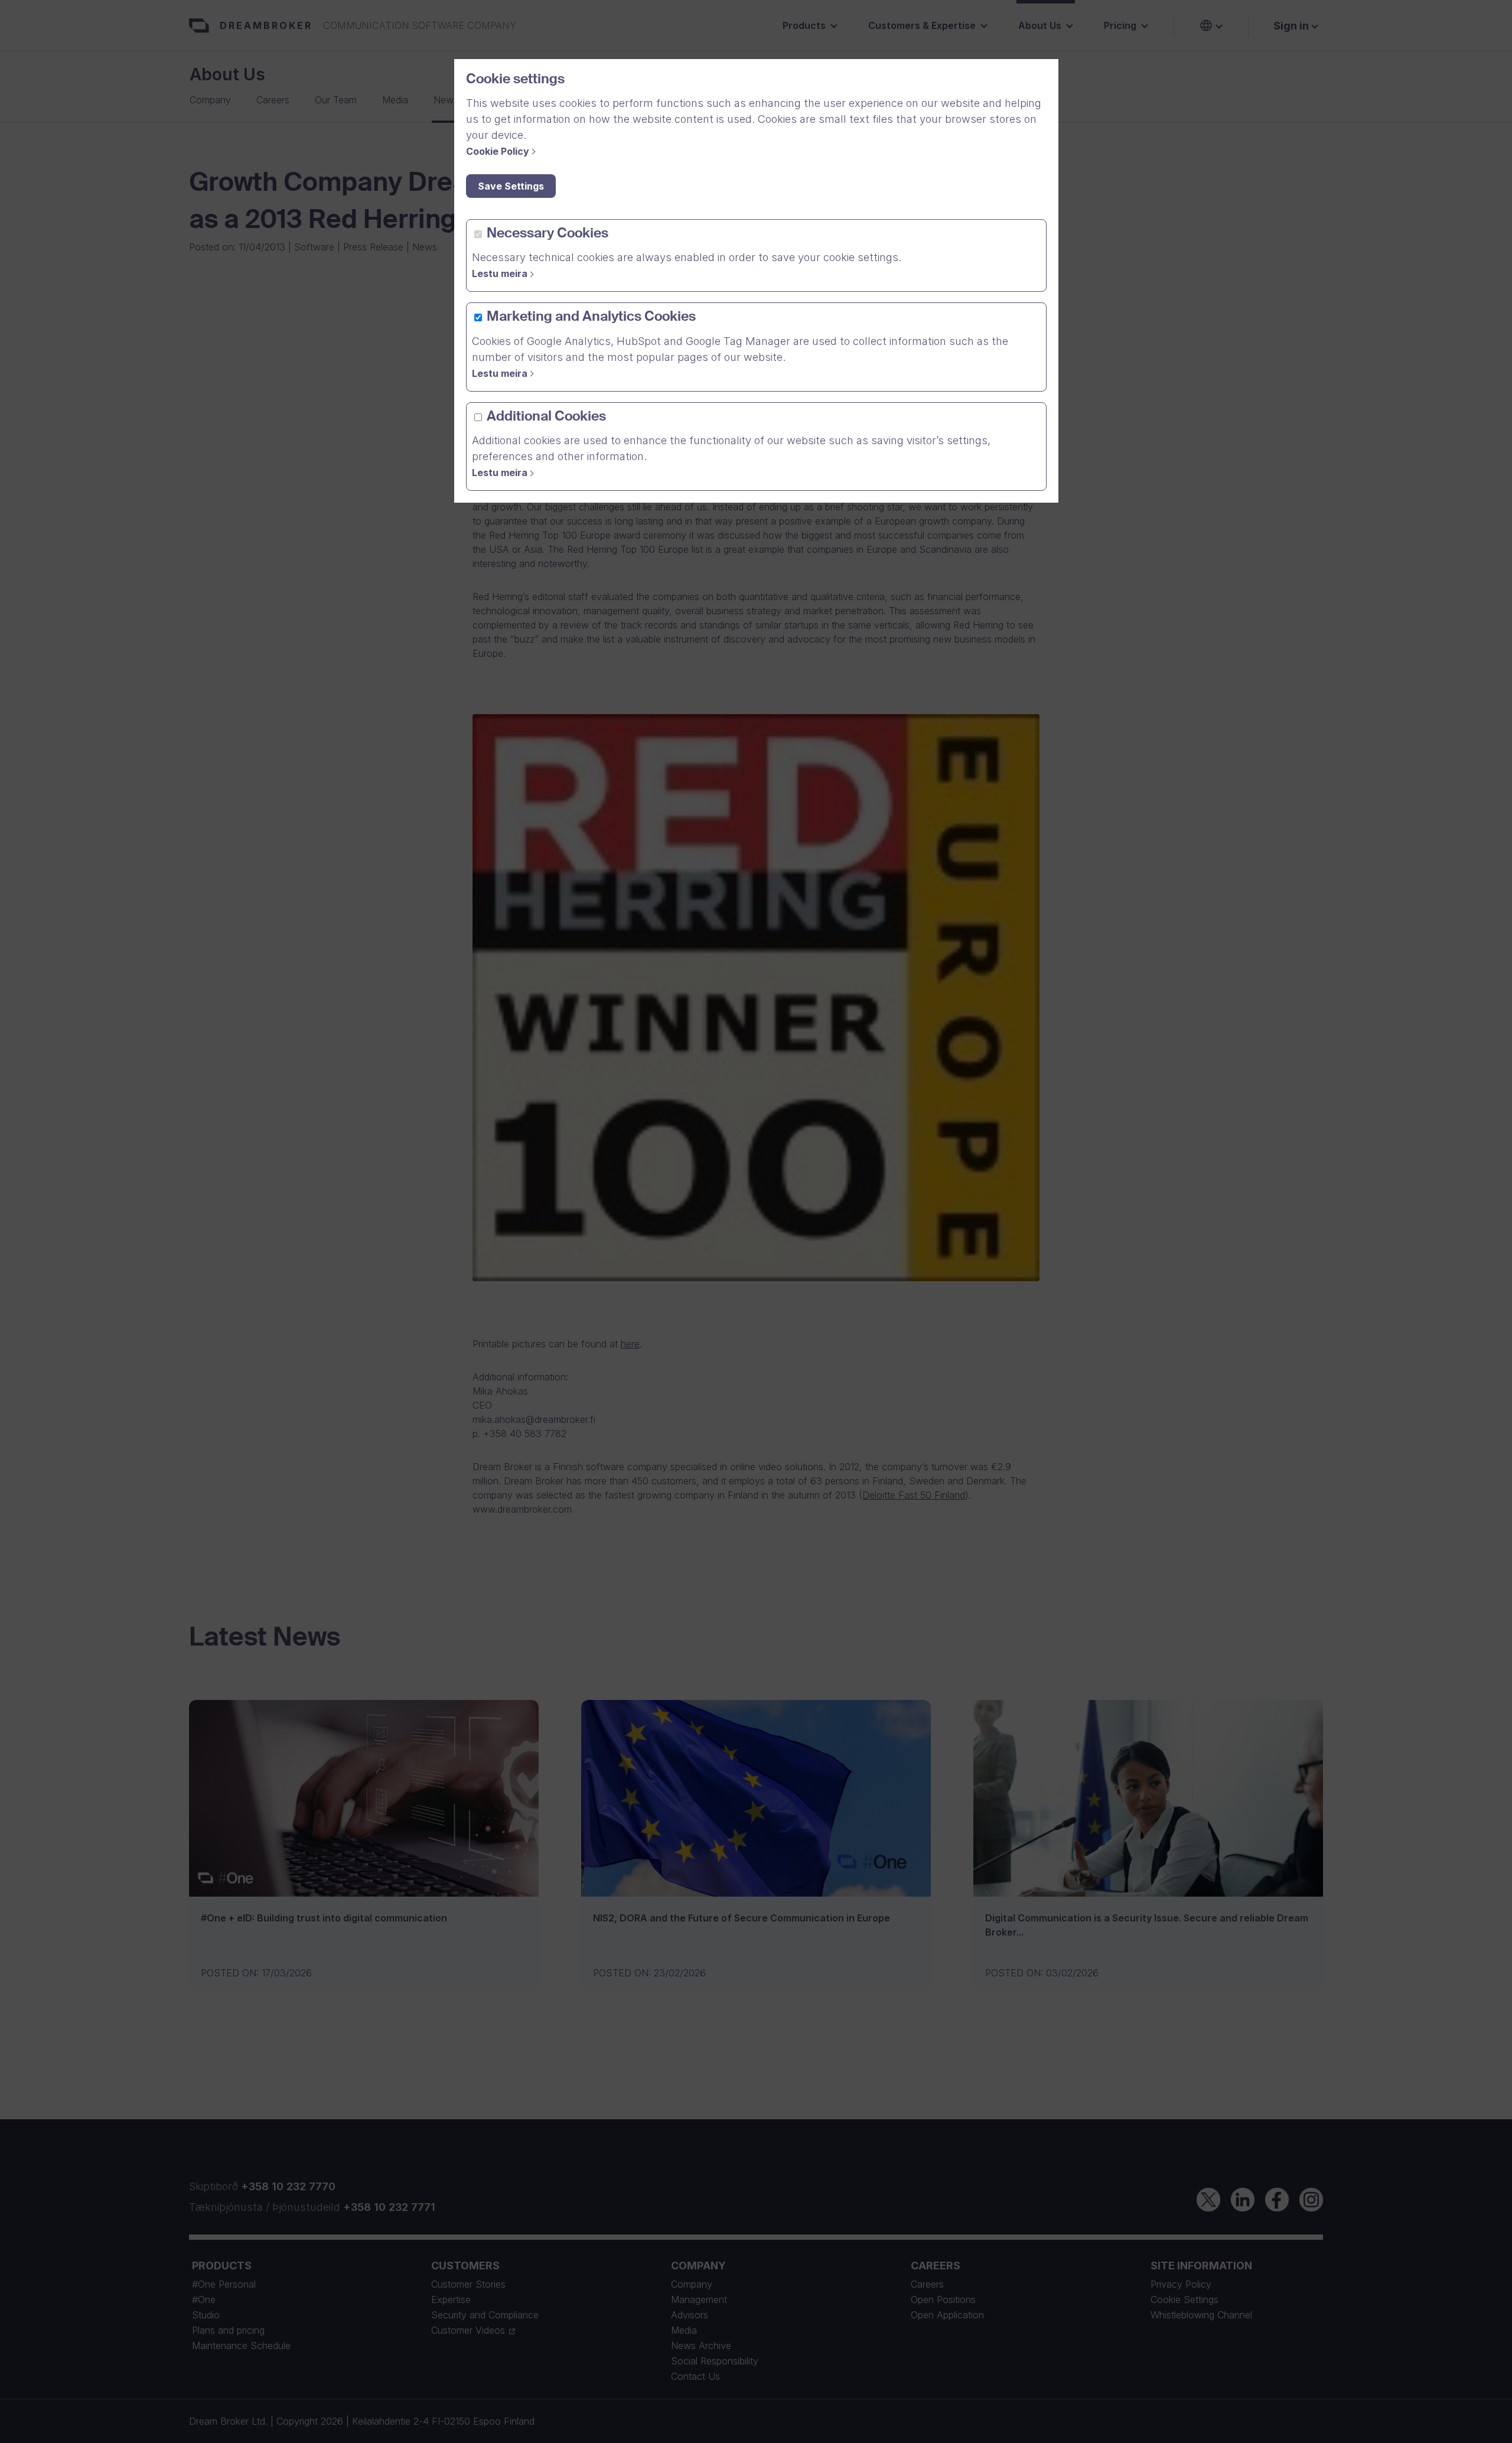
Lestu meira (500, 273)
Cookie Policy (498, 151)
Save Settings (511, 186)
